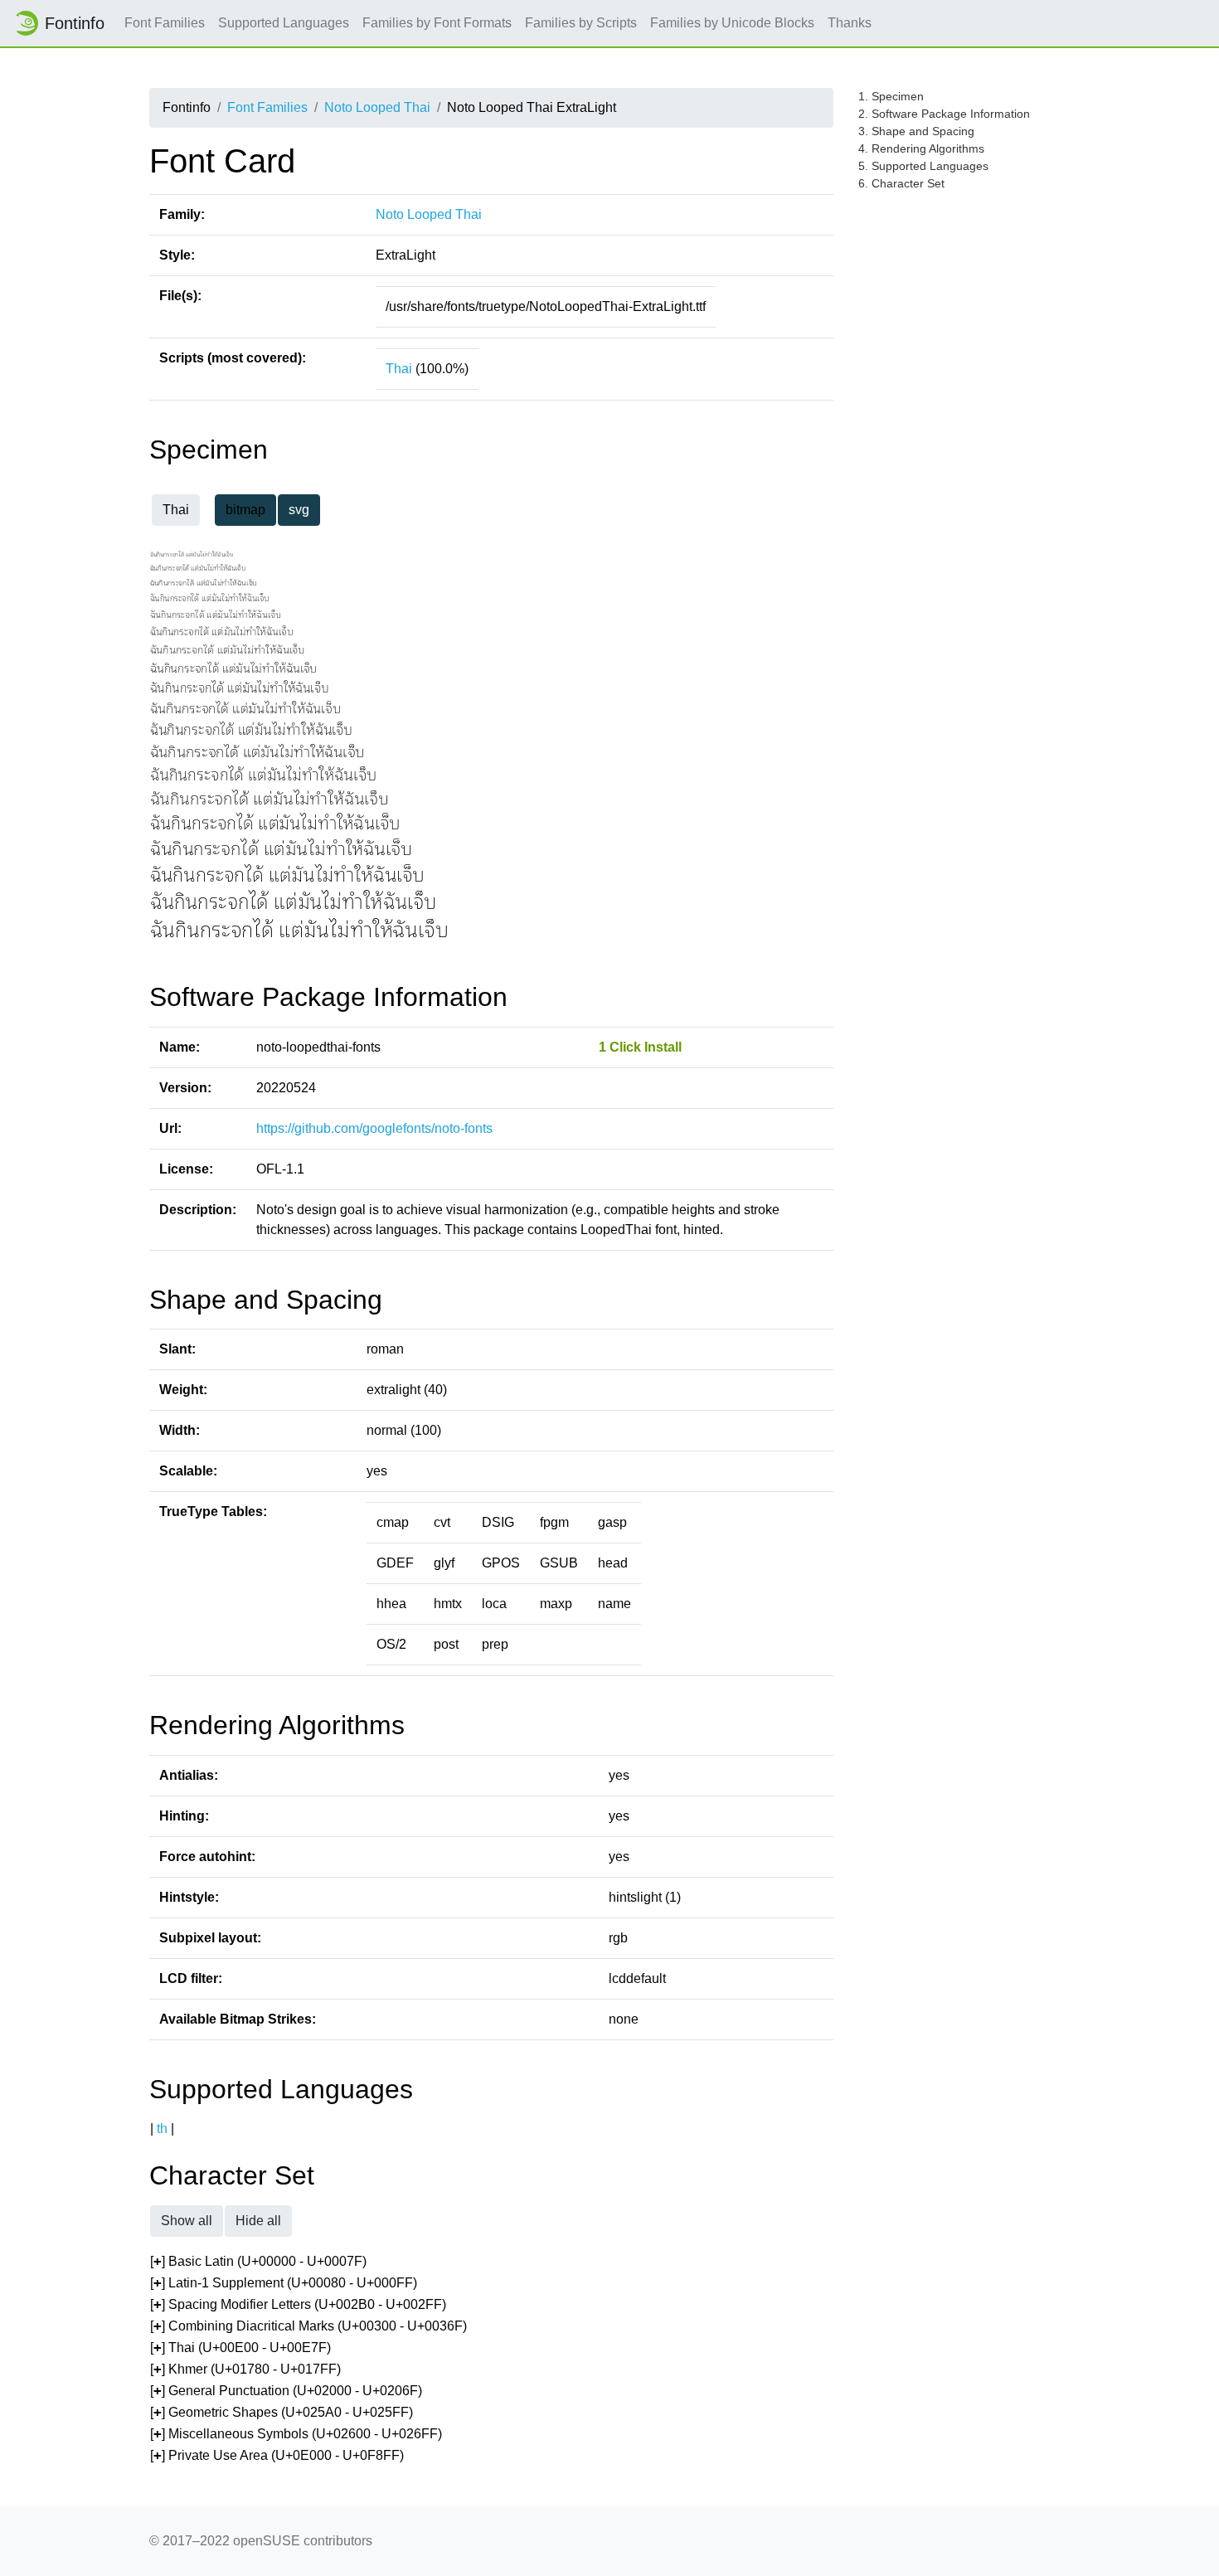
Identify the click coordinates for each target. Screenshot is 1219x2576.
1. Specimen (891, 96)
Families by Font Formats (437, 23)
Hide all (258, 2221)
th (162, 2129)
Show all (187, 2221)
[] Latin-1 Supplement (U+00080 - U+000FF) (284, 2283)
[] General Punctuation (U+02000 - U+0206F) (286, 2391)
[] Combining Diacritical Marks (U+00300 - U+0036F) (308, 2326)
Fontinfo (75, 23)
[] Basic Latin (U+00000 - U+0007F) (258, 2261)
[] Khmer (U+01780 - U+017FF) (245, 2369)
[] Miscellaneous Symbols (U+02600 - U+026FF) (296, 2434)
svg (299, 510)
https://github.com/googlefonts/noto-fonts (374, 1128)
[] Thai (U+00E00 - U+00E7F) (240, 2348)
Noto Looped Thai (377, 107)
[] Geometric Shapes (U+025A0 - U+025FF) (282, 2412)
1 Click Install (640, 1047)
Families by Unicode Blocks (732, 23)
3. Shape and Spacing (916, 131)
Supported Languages (284, 23)
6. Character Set (901, 183)
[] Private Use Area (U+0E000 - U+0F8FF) (277, 2455)
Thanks (850, 23)
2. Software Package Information (944, 114)
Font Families (165, 23)
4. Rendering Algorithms (921, 148)
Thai (399, 369)
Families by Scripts (581, 23)
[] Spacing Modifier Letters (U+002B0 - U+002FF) (298, 2304)
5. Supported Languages (923, 166)
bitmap (245, 510)
